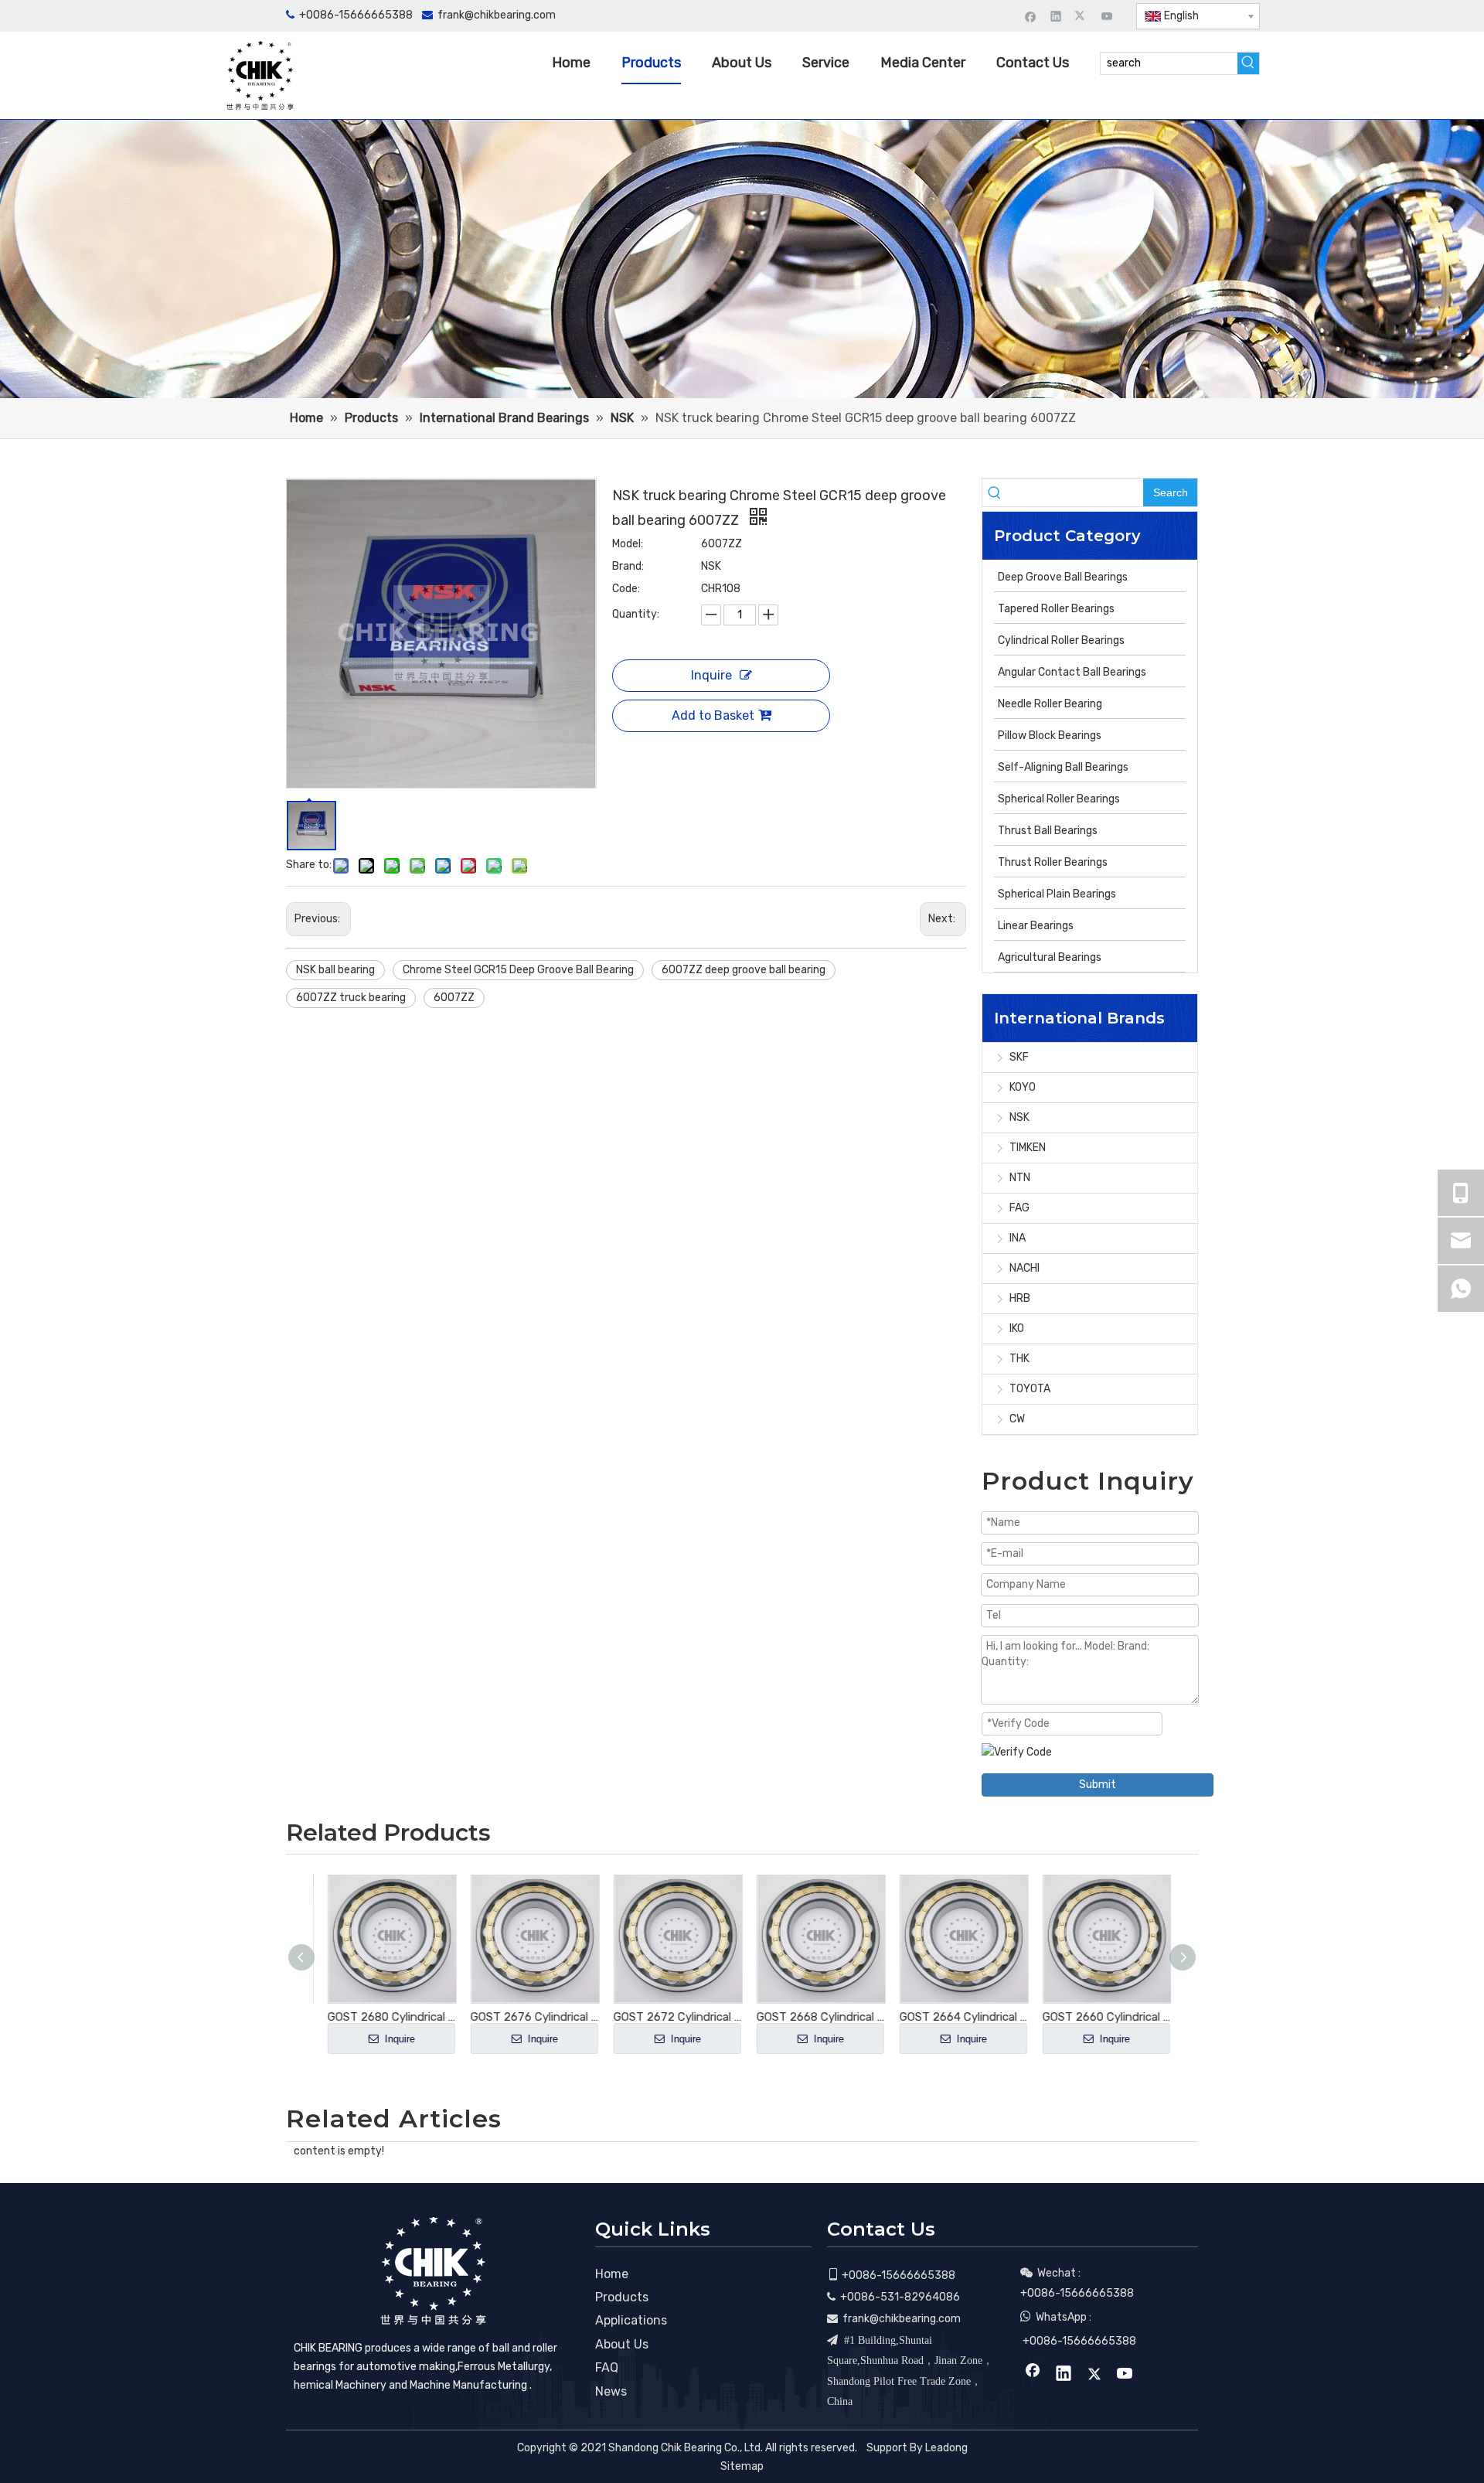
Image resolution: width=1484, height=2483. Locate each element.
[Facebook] (1031, 16)
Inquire (711, 675)
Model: (628, 544)
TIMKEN (1028, 1148)
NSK (1019, 1117)
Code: (626, 589)
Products (622, 2297)
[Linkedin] (1056, 16)
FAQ (607, 2367)
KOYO (1023, 1087)
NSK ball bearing (335, 970)
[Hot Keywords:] (1248, 63)
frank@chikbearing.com (497, 15)
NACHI (1025, 1268)
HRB (1020, 1298)
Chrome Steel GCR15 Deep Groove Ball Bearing (518, 970)
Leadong (946, 2448)
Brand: (628, 566)
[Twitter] (1082, 16)
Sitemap (742, 2466)
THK (1019, 1359)
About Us (622, 2344)
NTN (1020, 1178)
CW (1017, 1419)
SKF (1019, 1057)
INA (1018, 1238)
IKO (1017, 1328)
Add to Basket (713, 715)
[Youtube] (1107, 16)
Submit (1098, 1785)
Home (612, 2274)
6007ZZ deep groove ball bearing (744, 970)
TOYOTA (1030, 1389)
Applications (631, 2320)
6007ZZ (454, 998)
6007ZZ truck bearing (351, 998)
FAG (1019, 1208)
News (611, 2391)
